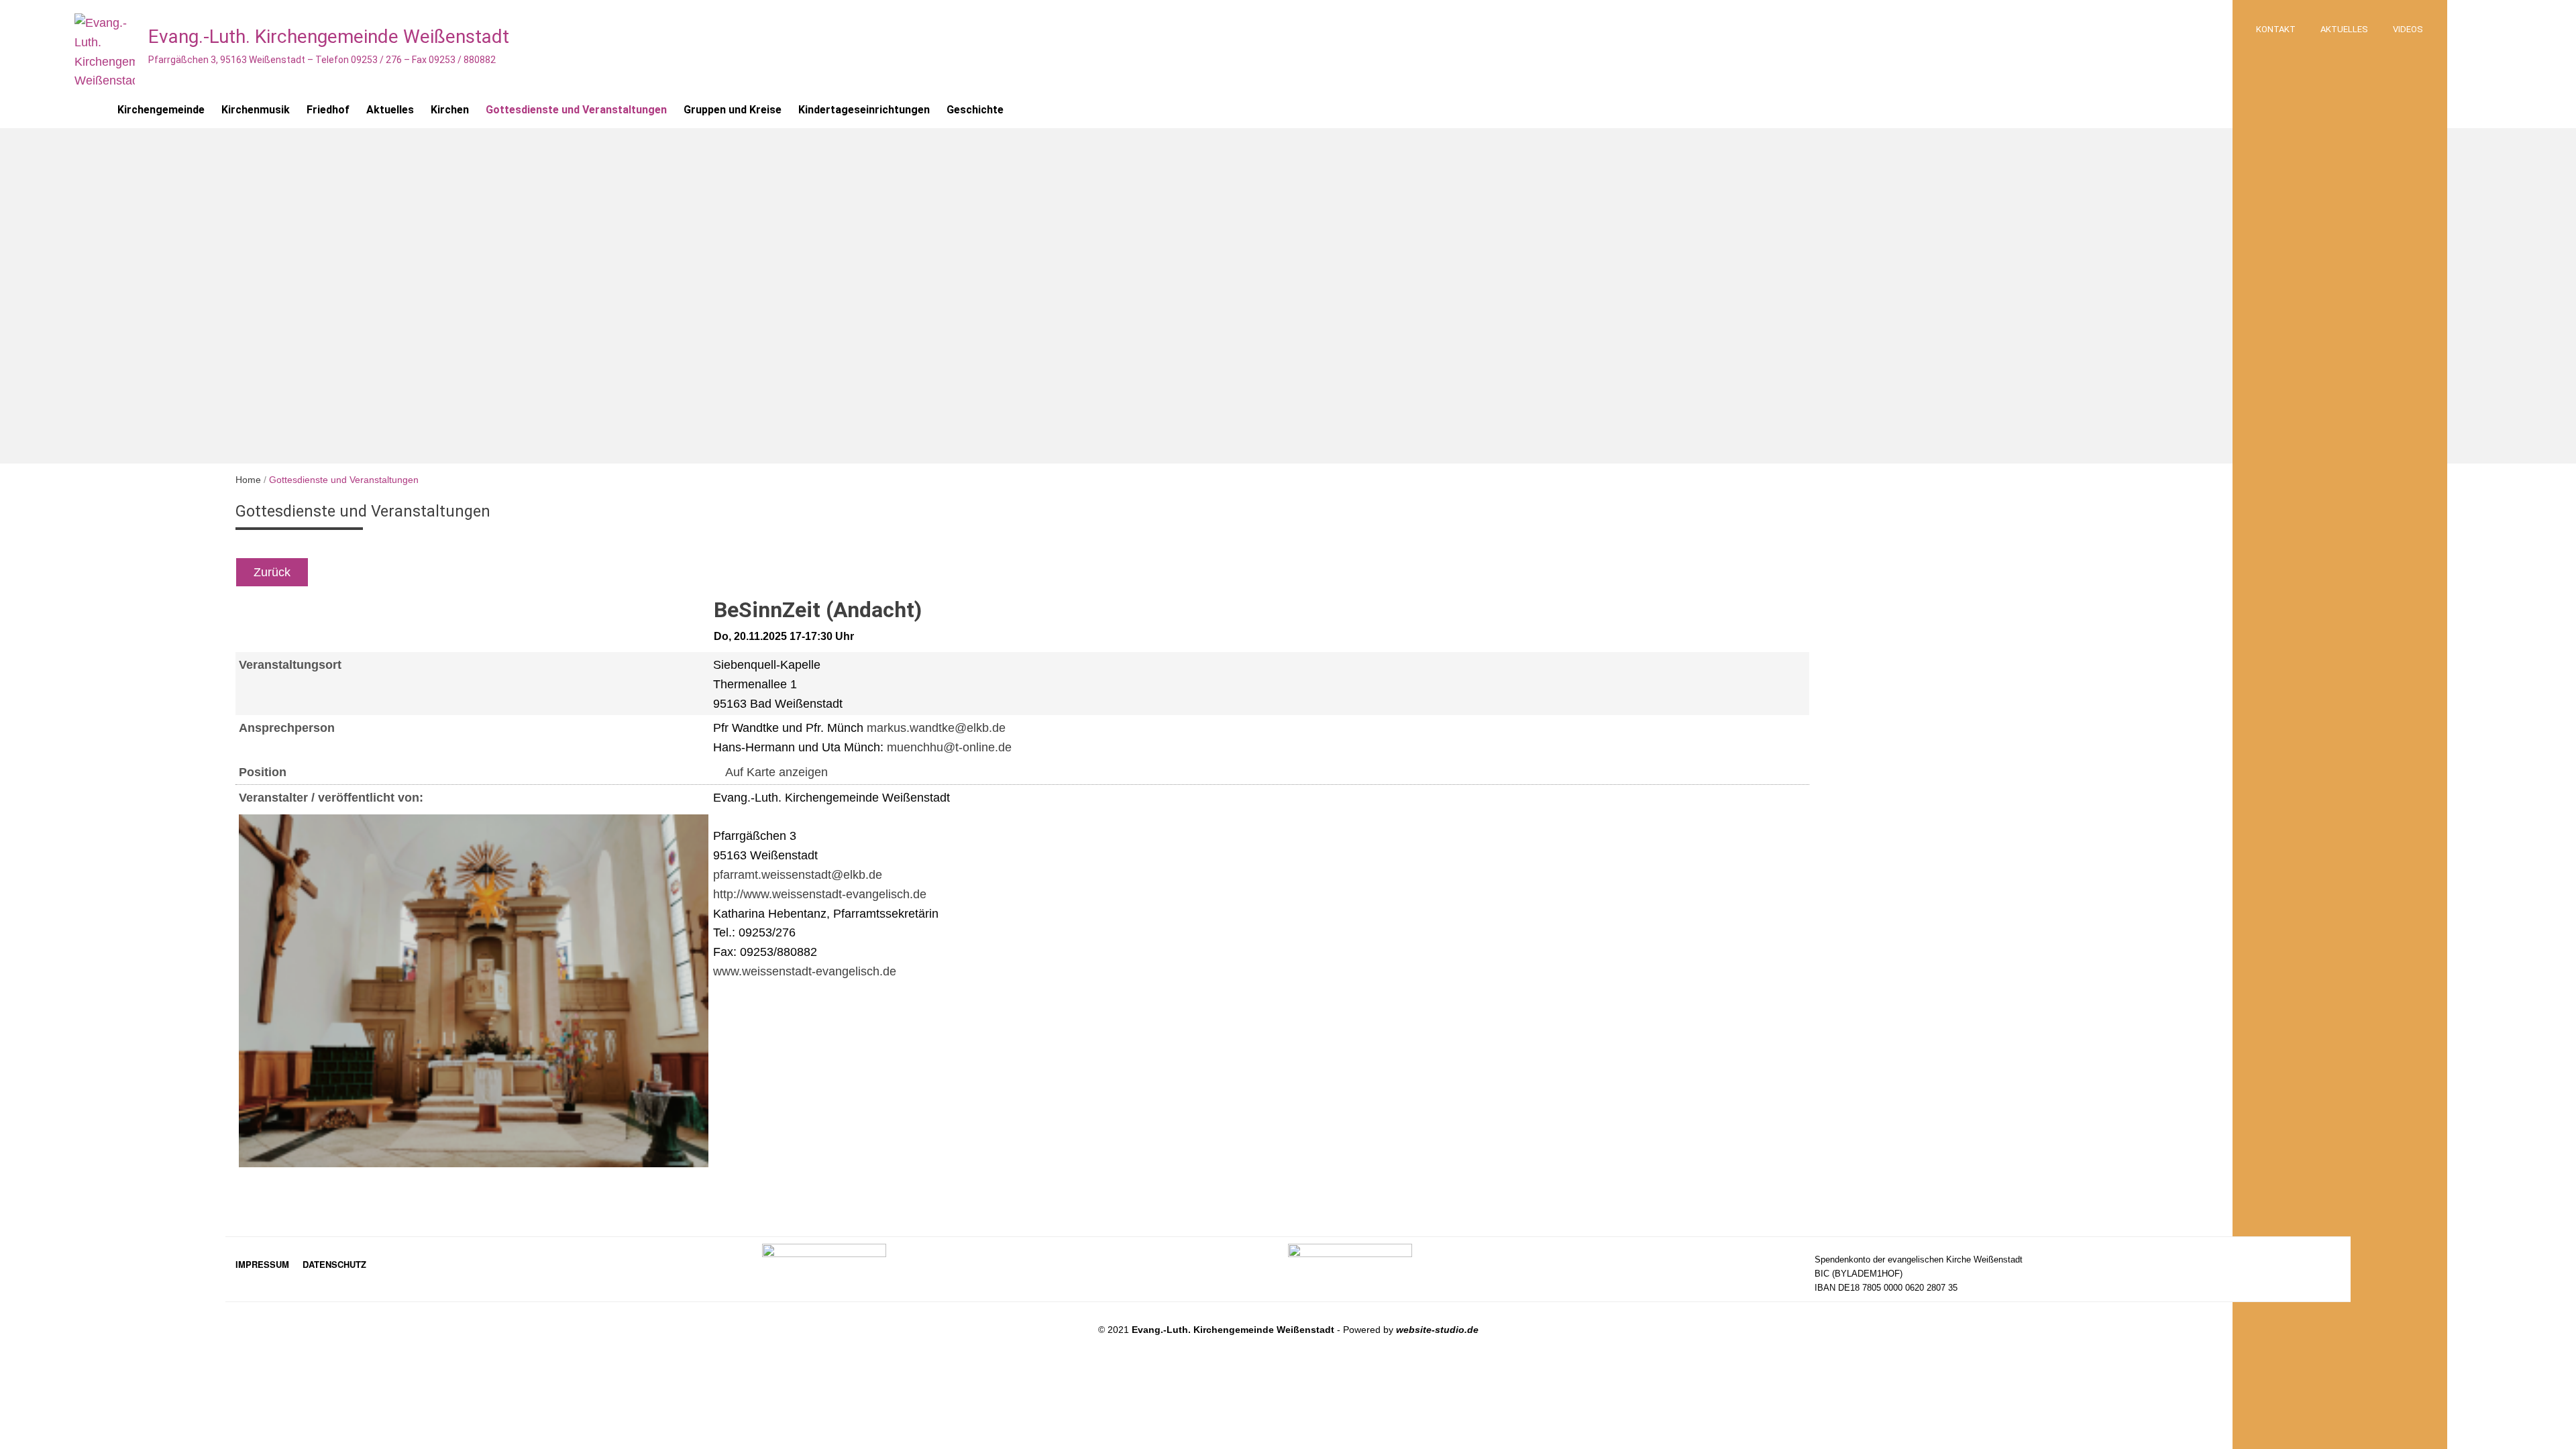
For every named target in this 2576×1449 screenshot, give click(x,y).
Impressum (262, 1264)
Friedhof (328, 110)
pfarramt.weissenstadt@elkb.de (798, 875)
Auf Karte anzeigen (775, 772)
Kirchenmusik (256, 110)
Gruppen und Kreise (733, 110)
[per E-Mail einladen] (735, 572)
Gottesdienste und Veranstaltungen (576, 110)
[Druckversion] (763, 572)
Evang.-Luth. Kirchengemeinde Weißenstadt (329, 37)
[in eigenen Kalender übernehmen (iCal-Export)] (718, 572)
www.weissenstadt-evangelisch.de (805, 971)
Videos (2408, 29)
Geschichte (975, 110)
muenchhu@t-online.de (949, 747)
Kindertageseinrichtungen (864, 110)
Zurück (272, 572)
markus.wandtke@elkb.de (936, 728)
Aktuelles (2344, 29)
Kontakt (2276, 29)
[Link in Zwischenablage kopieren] (751, 572)
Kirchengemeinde (161, 110)
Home (248, 480)
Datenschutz (334, 1264)
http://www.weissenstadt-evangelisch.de (820, 894)
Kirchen (450, 110)
